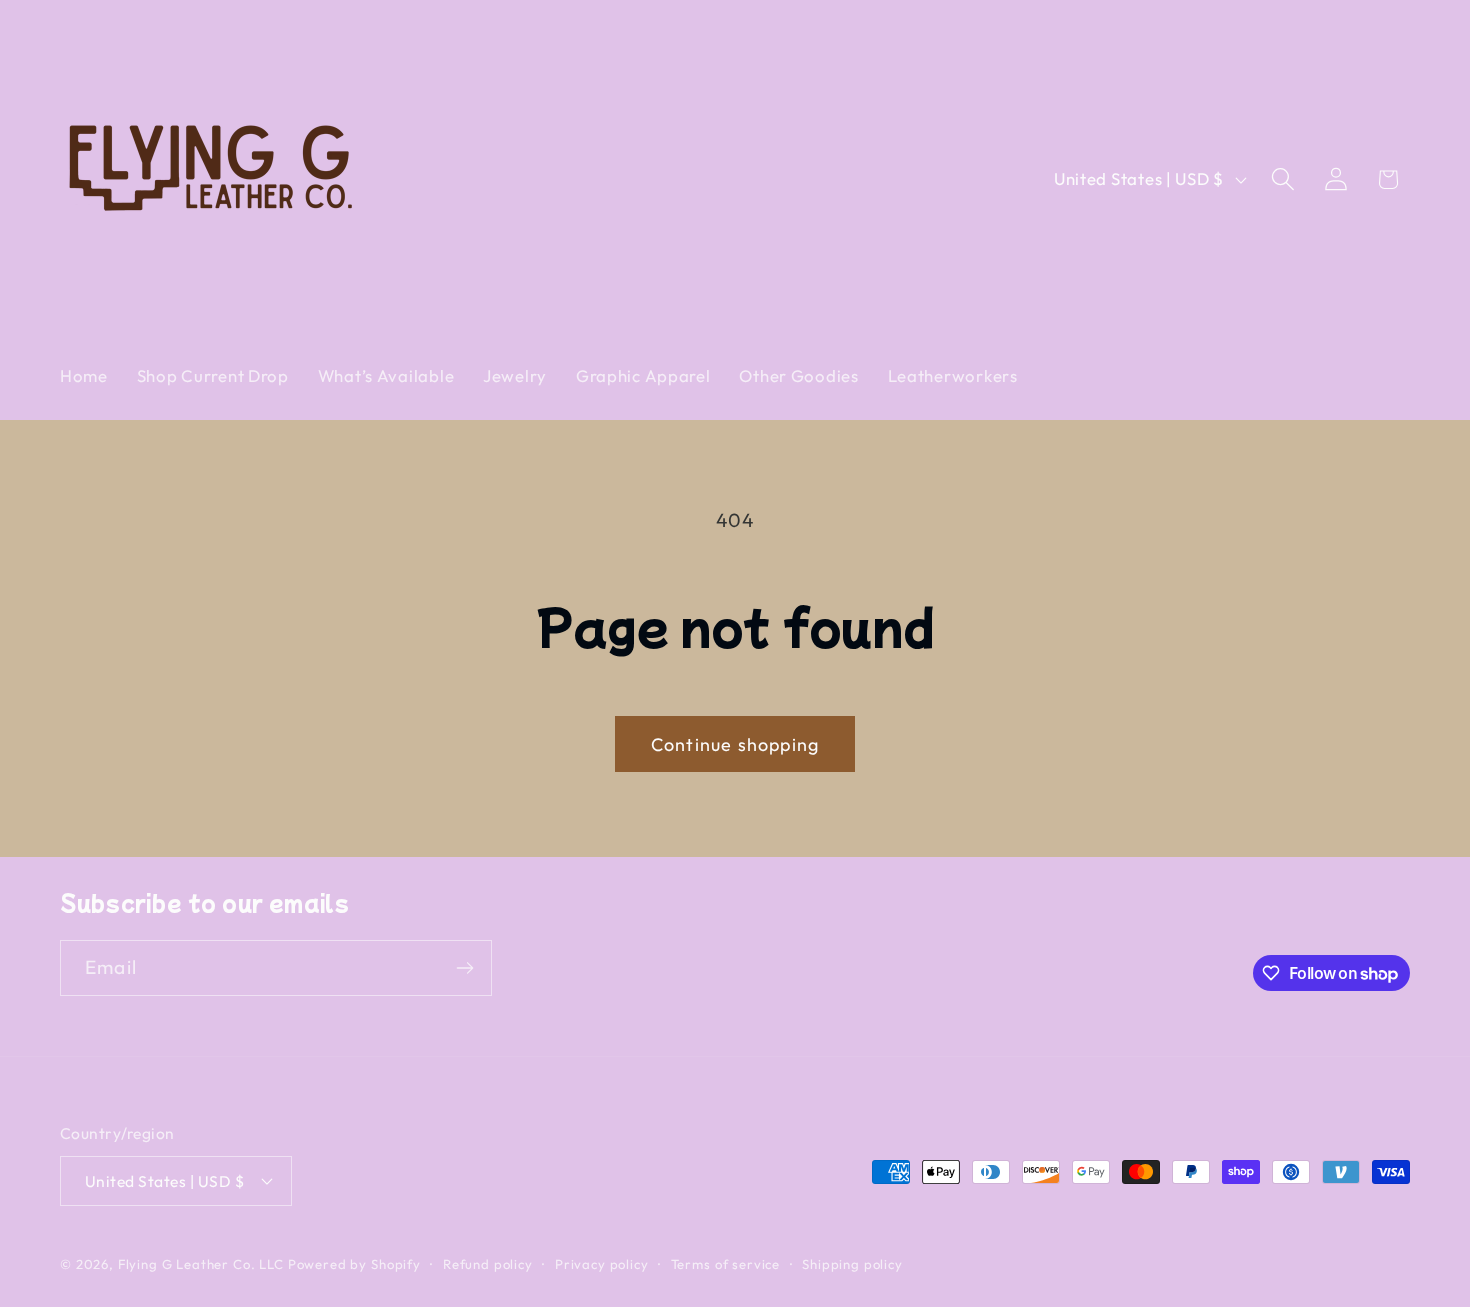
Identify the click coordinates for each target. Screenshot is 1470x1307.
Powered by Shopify (354, 1263)
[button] (1282, 179)
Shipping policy (852, 1263)
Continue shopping (735, 744)
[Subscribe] (464, 968)
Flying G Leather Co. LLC (201, 1263)
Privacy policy (602, 1263)
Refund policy (488, 1263)
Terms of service (725, 1263)
